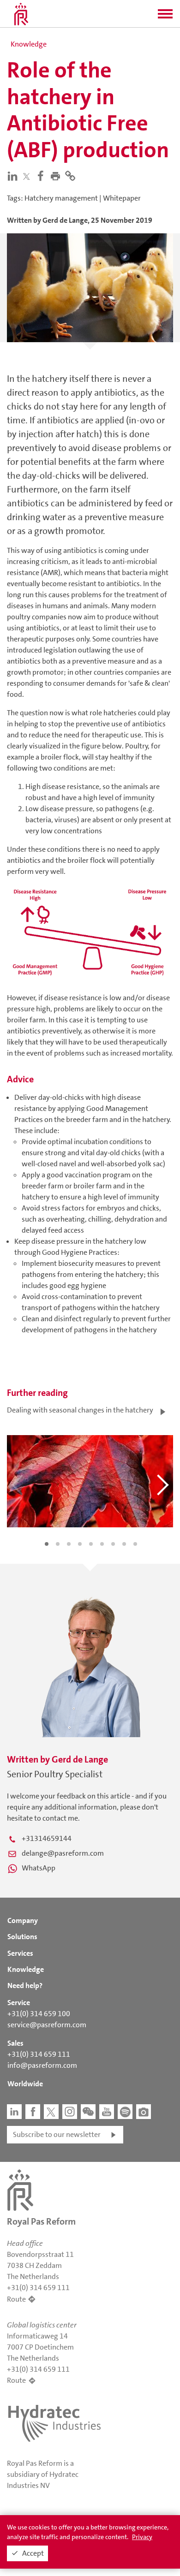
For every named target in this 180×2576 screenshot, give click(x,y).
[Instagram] (70, 2112)
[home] (21, 14)
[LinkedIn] (14, 175)
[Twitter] (28, 176)
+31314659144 (47, 1838)
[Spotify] (125, 2112)
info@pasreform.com (42, 2065)
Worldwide (25, 2084)
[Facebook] (42, 175)
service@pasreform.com (47, 2025)
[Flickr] (144, 2112)
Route (16, 2299)
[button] (165, 17)
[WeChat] (88, 2112)
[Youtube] (107, 2112)
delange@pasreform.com (63, 1853)
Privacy (142, 2537)
